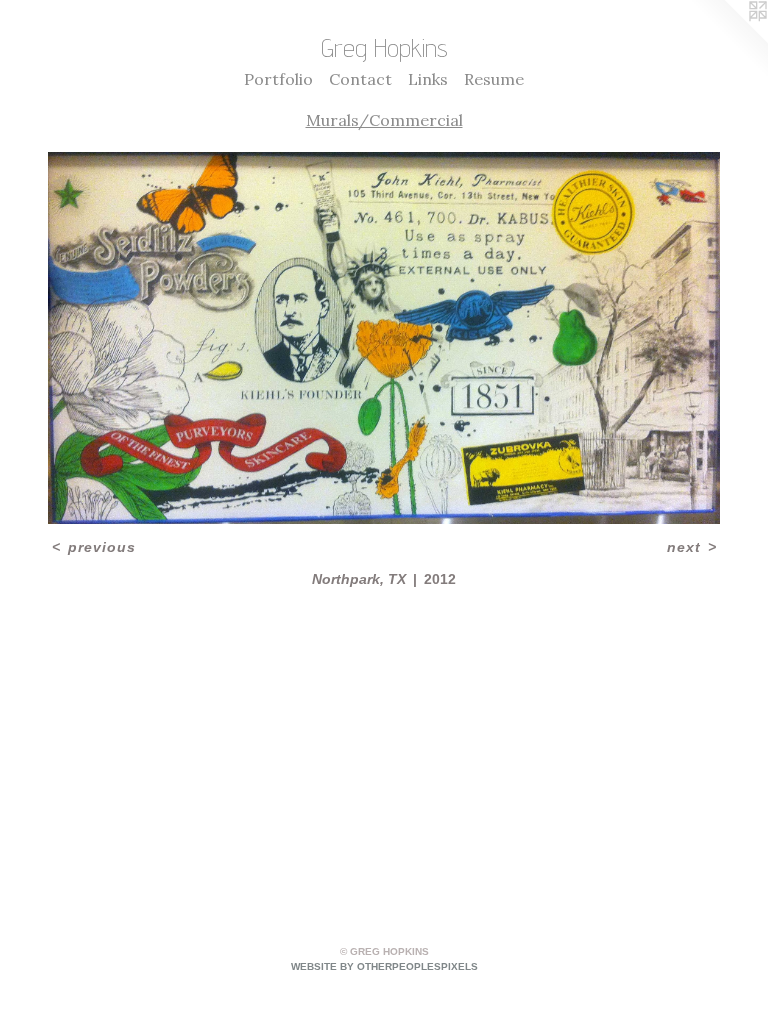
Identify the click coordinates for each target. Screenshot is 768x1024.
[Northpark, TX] (384, 338)
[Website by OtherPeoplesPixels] (728, 40)
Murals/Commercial (384, 120)
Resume (494, 79)
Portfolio (278, 79)
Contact (360, 79)
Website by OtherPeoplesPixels (384, 966)
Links (428, 79)
